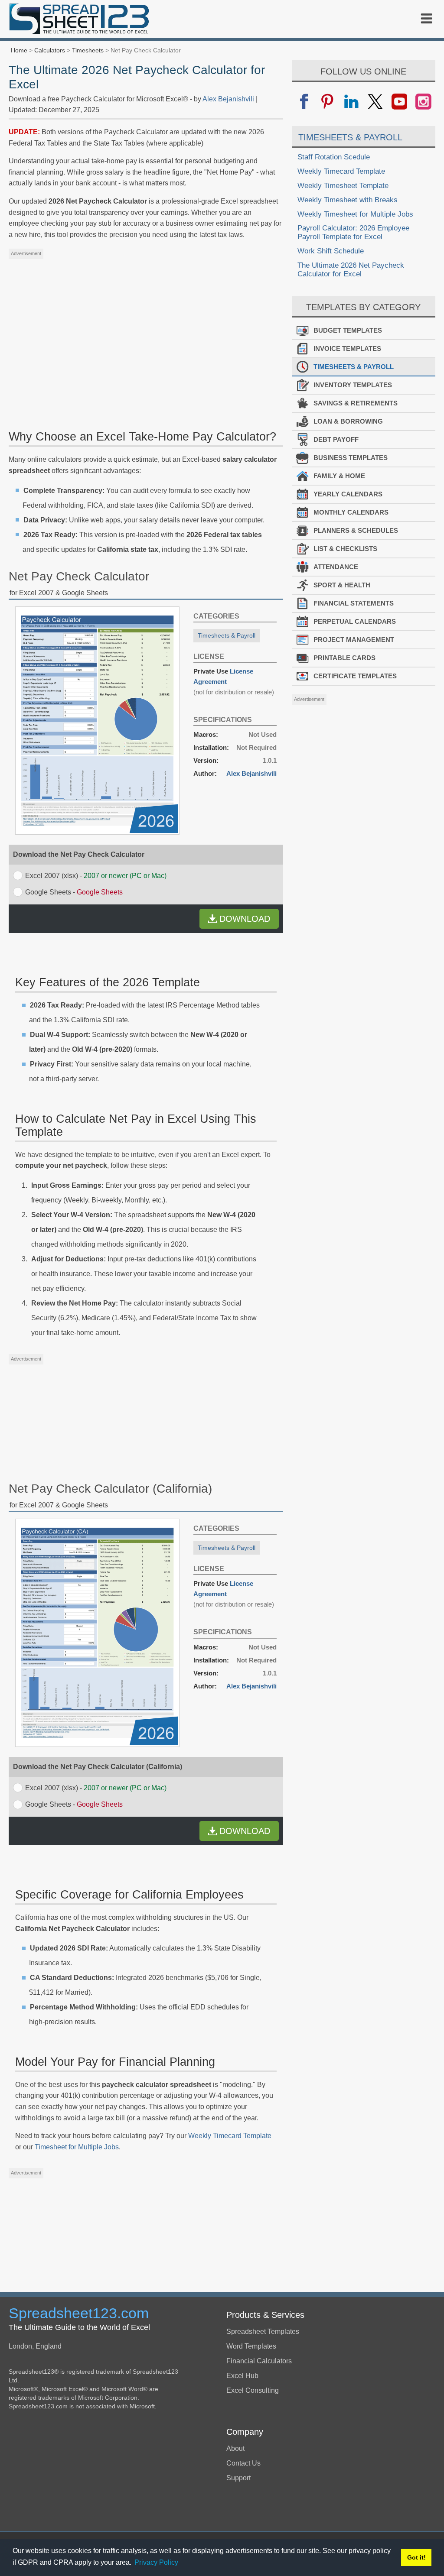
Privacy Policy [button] (156, 2562)
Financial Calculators (259, 2361)
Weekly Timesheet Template (343, 186)
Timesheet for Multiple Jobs (77, 2147)
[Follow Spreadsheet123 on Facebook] (304, 102)
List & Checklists (345, 549)
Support (238, 2478)
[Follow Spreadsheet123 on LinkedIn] (351, 102)
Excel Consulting (253, 2390)
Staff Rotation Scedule (334, 157)
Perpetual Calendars (355, 621)
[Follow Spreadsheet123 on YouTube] (399, 102)
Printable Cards (344, 658)
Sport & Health (342, 585)
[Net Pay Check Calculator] (97, 832)
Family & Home (339, 476)
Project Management (354, 640)
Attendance (336, 567)
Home (19, 50)
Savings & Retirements (356, 403)
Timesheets (88, 50)
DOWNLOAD (245, 919)
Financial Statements (354, 603)
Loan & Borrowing (348, 421)
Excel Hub (242, 2376)
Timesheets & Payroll (227, 635)
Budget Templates (348, 330)
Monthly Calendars (351, 512)
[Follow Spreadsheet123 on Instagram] (423, 102)
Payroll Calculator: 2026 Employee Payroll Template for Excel (353, 232)
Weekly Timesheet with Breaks (348, 200)
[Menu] (427, 19)
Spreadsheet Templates (263, 2331)
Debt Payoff (336, 439)
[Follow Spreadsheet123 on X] (375, 102)
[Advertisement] (146, 324)
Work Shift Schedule (331, 251)
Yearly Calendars (348, 494)
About (235, 2448)
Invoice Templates (347, 348)
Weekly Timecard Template (230, 2136)
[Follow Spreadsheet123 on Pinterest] (328, 102)
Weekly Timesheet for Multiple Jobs (355, 214)
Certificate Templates (355, 676)
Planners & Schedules (356, 530)
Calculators (50, 50)
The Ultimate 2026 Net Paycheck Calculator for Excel (351, 270)
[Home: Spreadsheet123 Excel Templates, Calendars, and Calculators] (79, 20)
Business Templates (351, 458)
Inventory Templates (353, 385)
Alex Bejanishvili (228, 99)
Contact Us (243, 2463)
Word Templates (251, 2346)
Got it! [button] (416, 2557)
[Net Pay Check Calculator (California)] (97, 1745)
